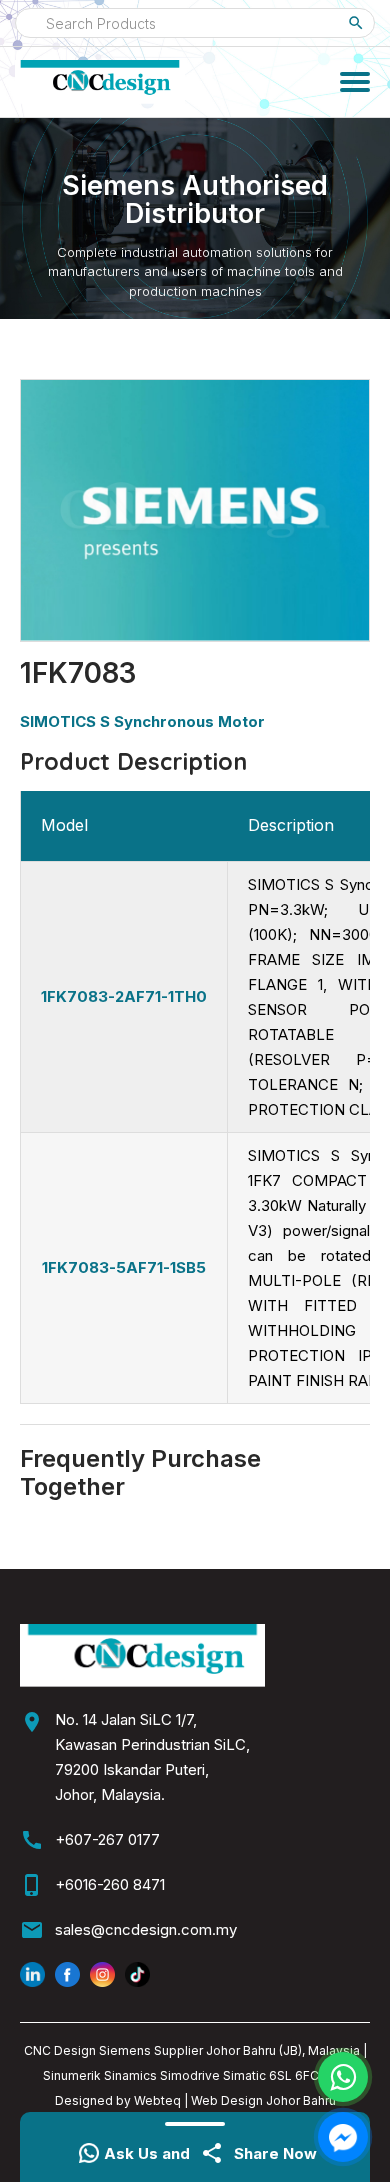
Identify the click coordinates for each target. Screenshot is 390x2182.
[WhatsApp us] (343, 2077)
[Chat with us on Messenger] (343, 2137)
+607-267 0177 (107, 1839)
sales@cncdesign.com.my (146, 1929)
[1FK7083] (195, 510)
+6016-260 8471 (110, 1884)
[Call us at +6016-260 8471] (317, 88)
